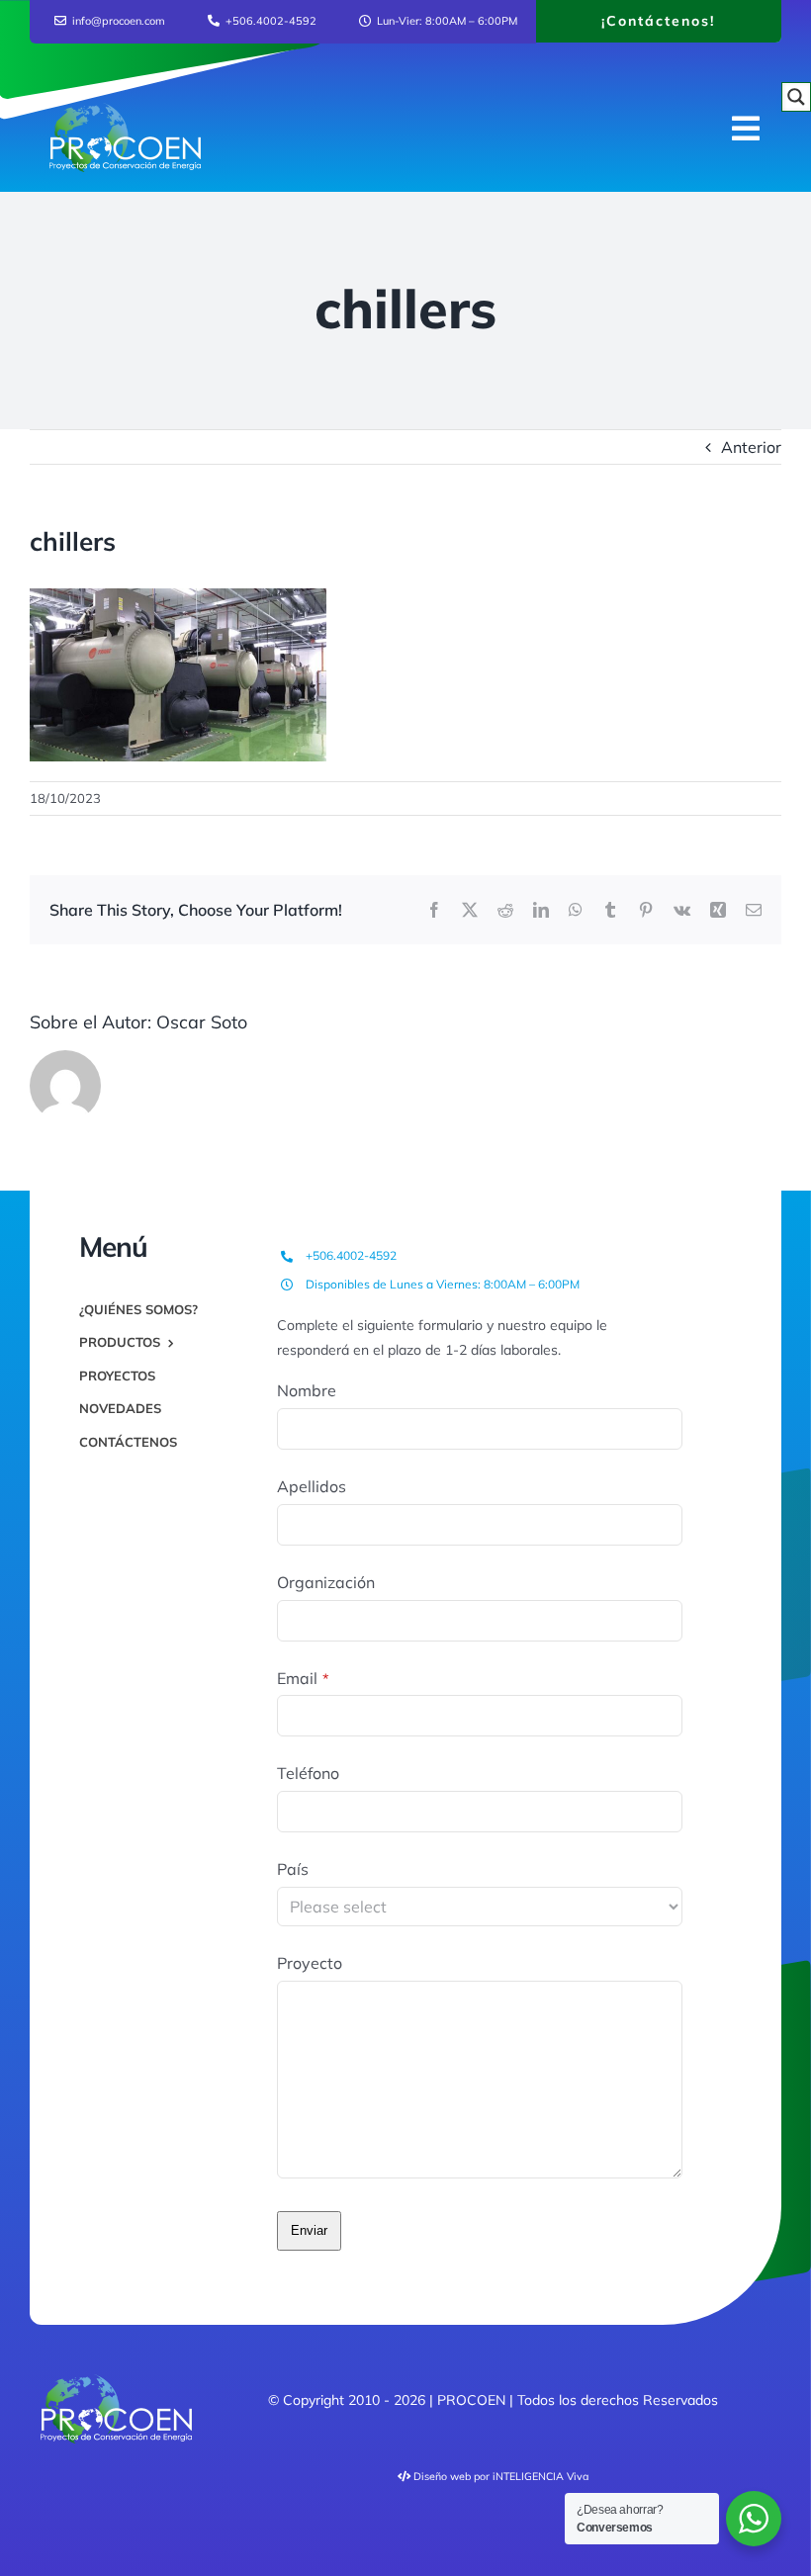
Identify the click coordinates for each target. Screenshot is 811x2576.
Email (303, 1678)
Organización (326, 1582)
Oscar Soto (202, 1022)
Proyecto (310, 1963)
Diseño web (442, 2476)
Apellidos (312, 1486)
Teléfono (308, 1773)
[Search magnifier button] (796, 97)
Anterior (751, 447)
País (293, 1869)
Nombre (307, 1390)
